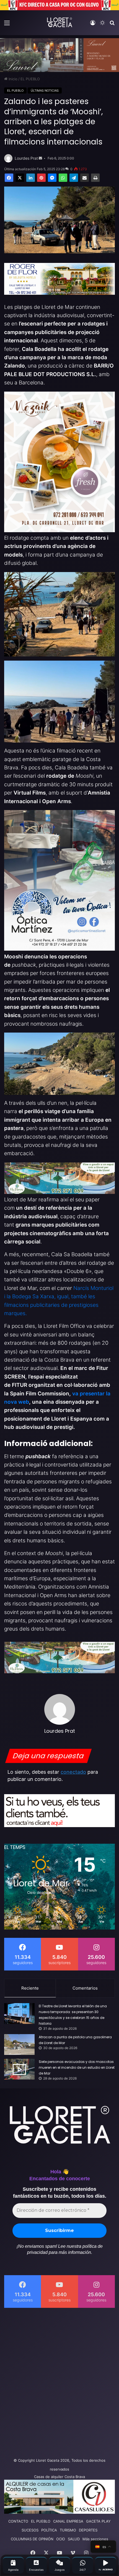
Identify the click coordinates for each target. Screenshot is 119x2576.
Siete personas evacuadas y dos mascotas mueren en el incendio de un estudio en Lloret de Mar (77, 2067)
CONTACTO (18, 2521)
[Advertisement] (59, 2381)
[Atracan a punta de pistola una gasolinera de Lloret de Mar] (19, 2044)
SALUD (74, 2539)
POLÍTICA (49, 2530)
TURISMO (68, 2530)
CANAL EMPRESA (68, 2521)
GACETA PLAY (98, 2521)
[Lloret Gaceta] (59, 22)
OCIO (61, 2539)
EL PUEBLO (30, 79)
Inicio (12, 79)
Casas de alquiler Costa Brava (59, 2477)
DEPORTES (88, 2530)
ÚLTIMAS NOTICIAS (45, 90)
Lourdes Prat (26, 158)
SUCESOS (30, 2530)
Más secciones (95, 2539)
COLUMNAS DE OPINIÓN (32, 2539)
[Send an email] (40, 158)
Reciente (30, 1988)
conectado (73, 1772)
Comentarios (85, 1988)
